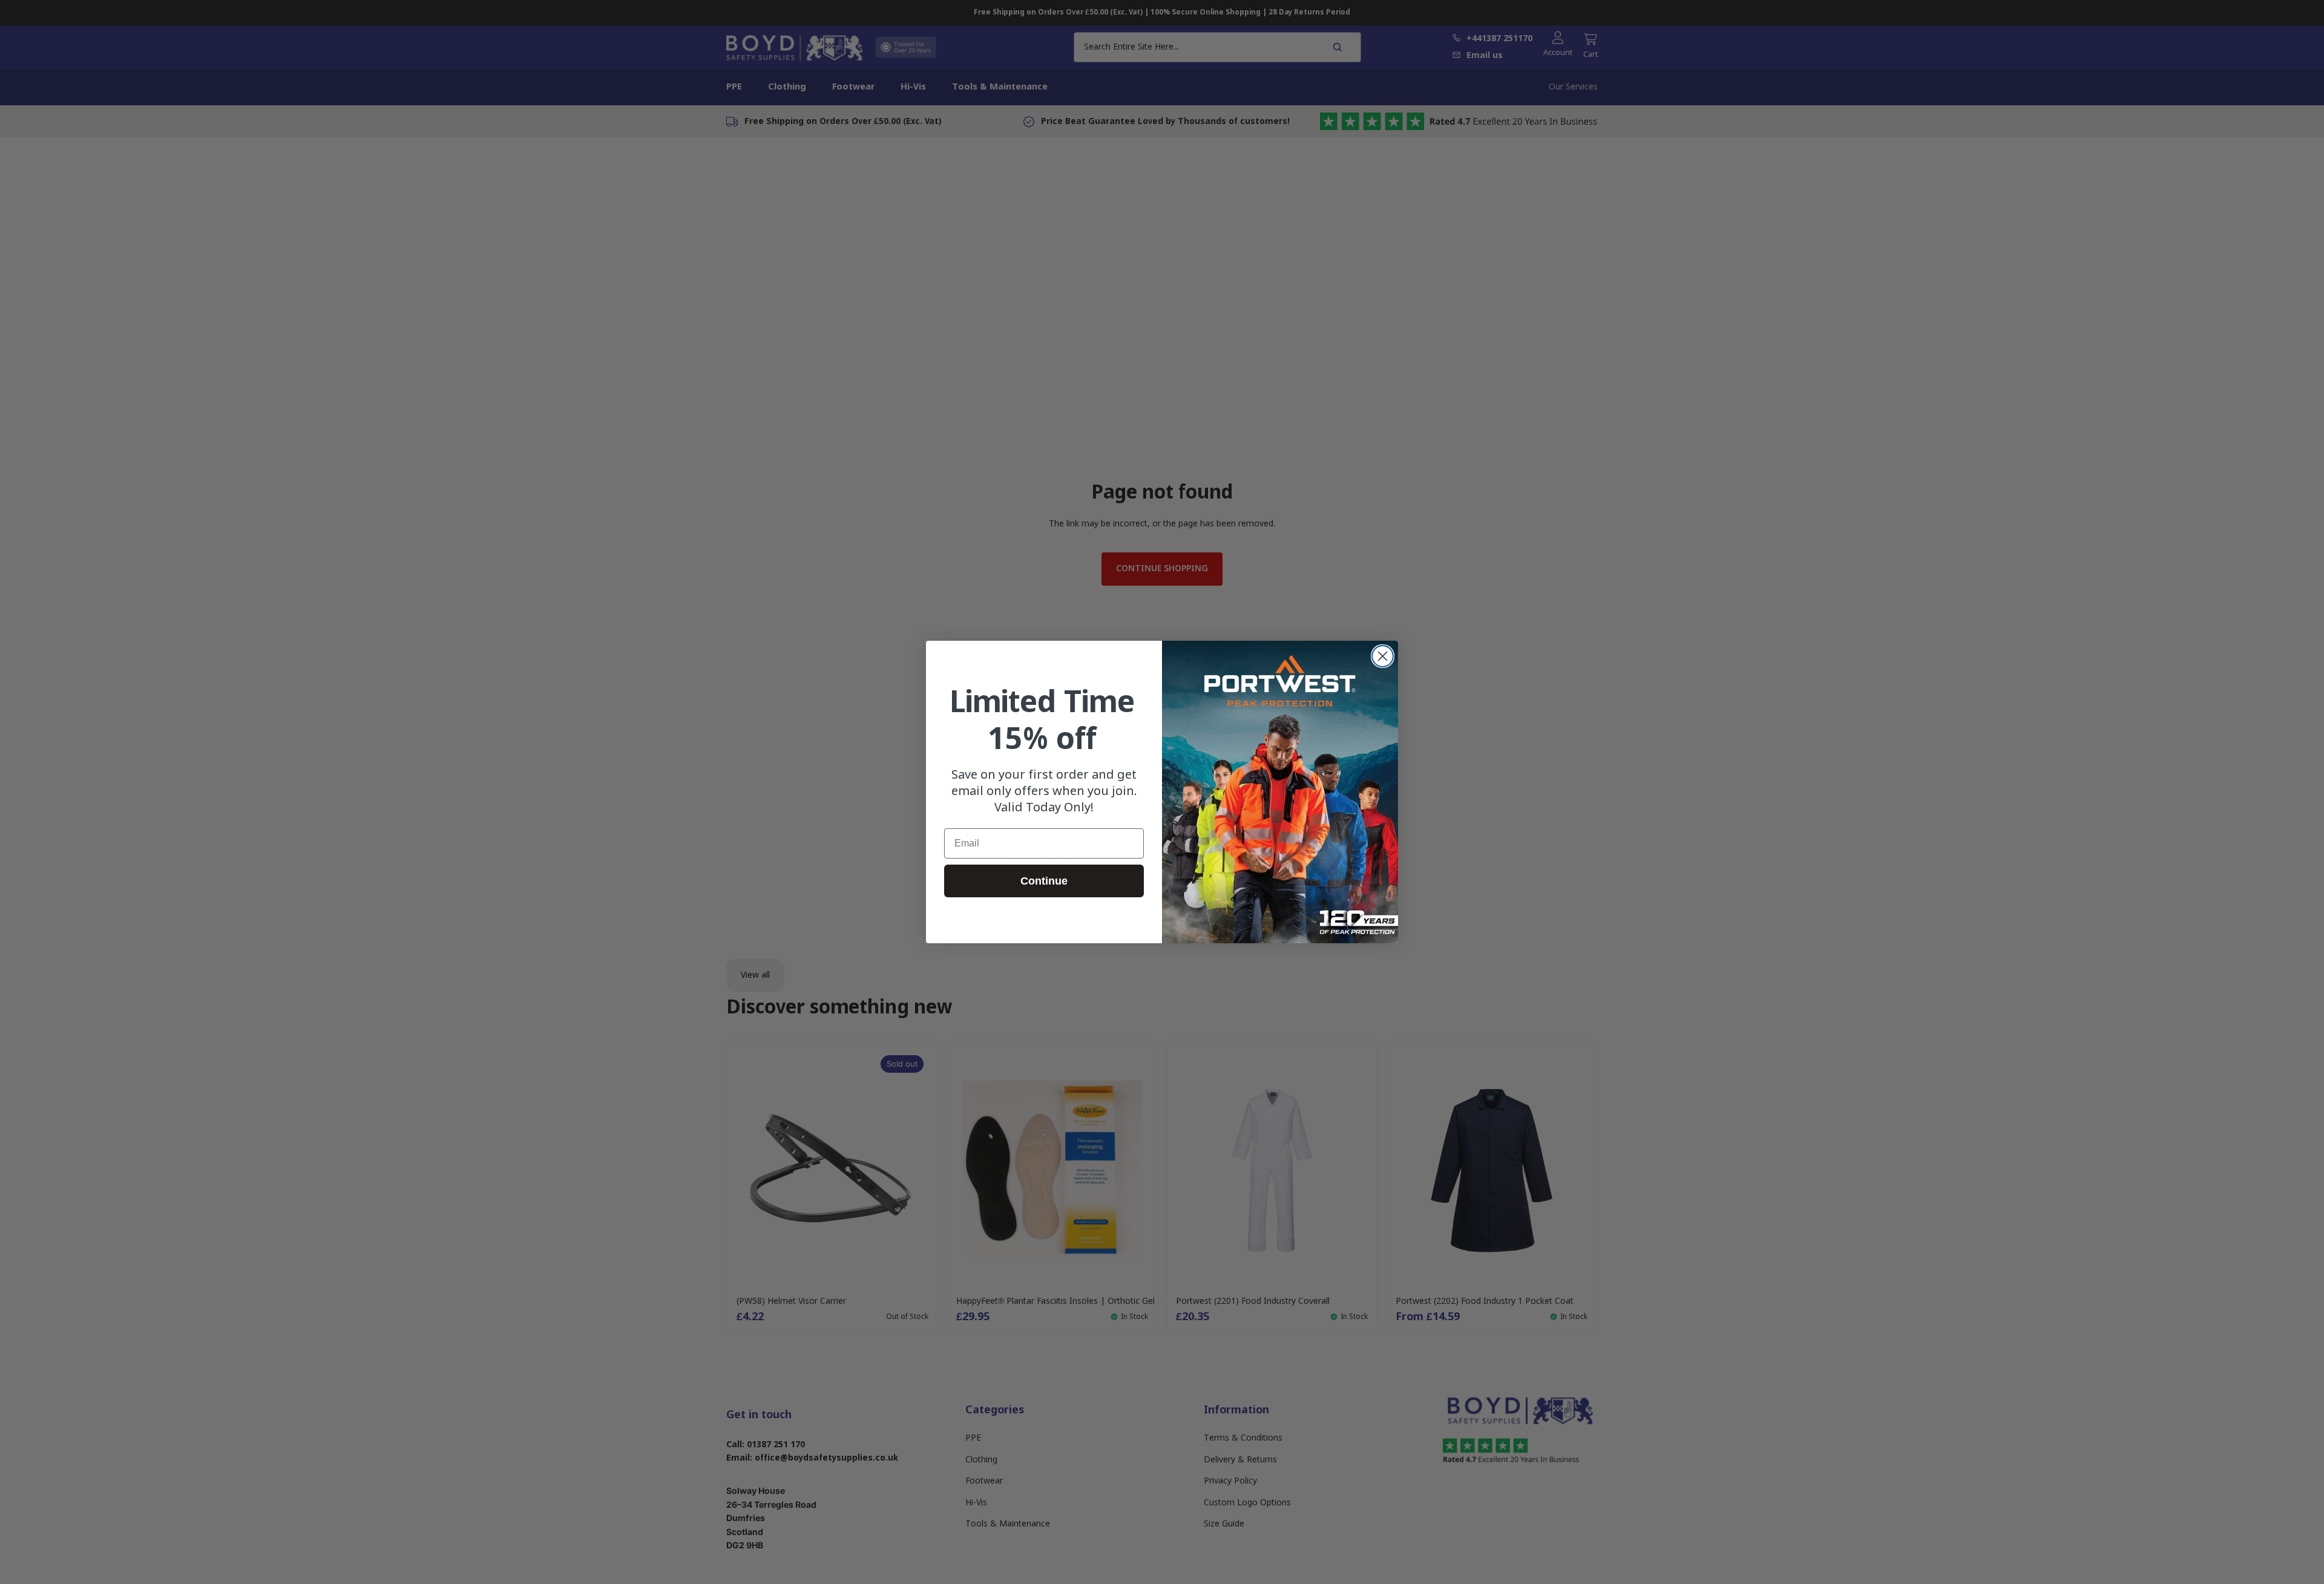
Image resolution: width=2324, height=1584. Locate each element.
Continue (1044, 881)
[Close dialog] (1383, 656)
